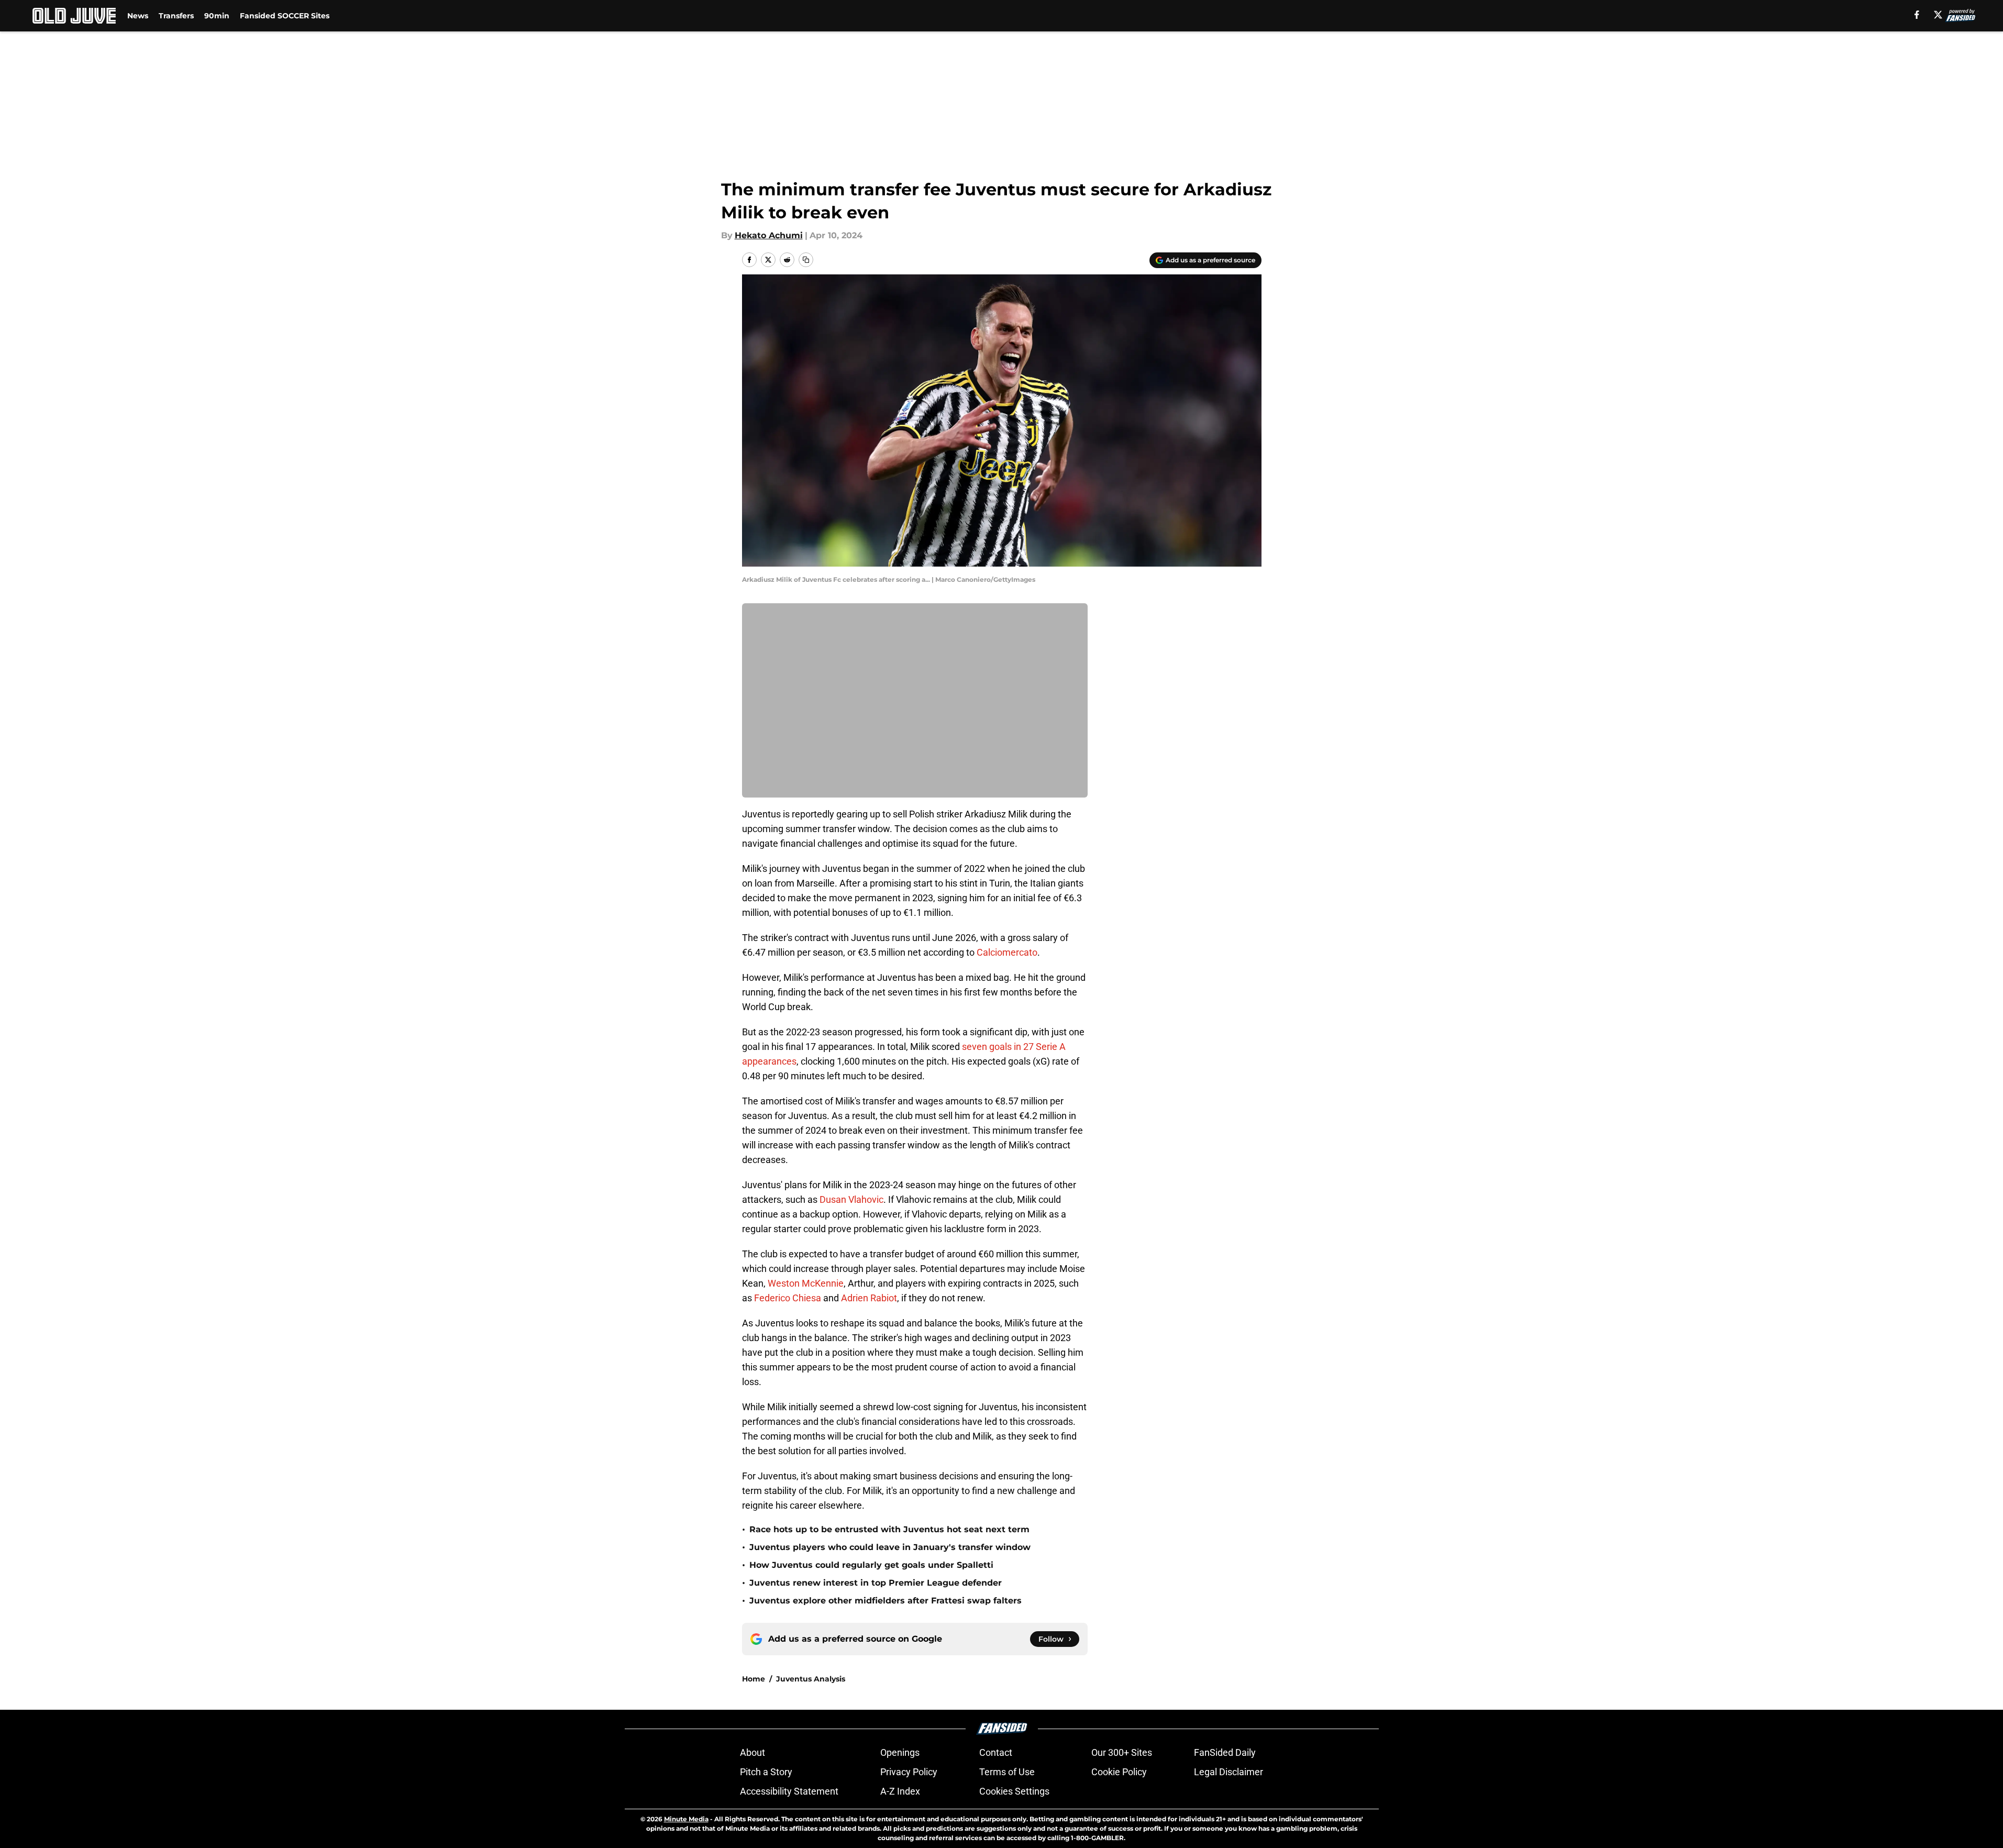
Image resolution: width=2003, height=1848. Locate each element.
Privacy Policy (909, 1772)
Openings (900, 1752)
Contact (996, 1752)
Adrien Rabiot (869, 1298)
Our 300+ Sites (1122, 1752)
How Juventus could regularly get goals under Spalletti (871, 1565)
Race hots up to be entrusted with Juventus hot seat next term (889, 1529)
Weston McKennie (806, 1283)
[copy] (806, 260)
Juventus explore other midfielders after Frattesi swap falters (886, 1601)
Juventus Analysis (811, 1679)
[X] (1938, 15)
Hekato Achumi (769, 235)
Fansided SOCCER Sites (285, 16)
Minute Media (686, 1819)
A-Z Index (900, 1791)
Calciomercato (1007, 952)
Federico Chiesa (788, 1298)
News (138, 16)
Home (754, 1679)
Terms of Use (1007, 1772)
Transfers (176, 16)
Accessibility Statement (789, 1791)
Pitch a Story (766, 1772)
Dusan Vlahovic (851, 1199)
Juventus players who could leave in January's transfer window (890, 1547)
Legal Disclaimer (1229, 1772)
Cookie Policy (1119, 1772)
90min (217, 16)
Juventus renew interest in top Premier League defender (876, 1583)
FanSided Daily (1225, 1752)
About (752, 1752)
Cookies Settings (1014, 1791)
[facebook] (1917, 15)
